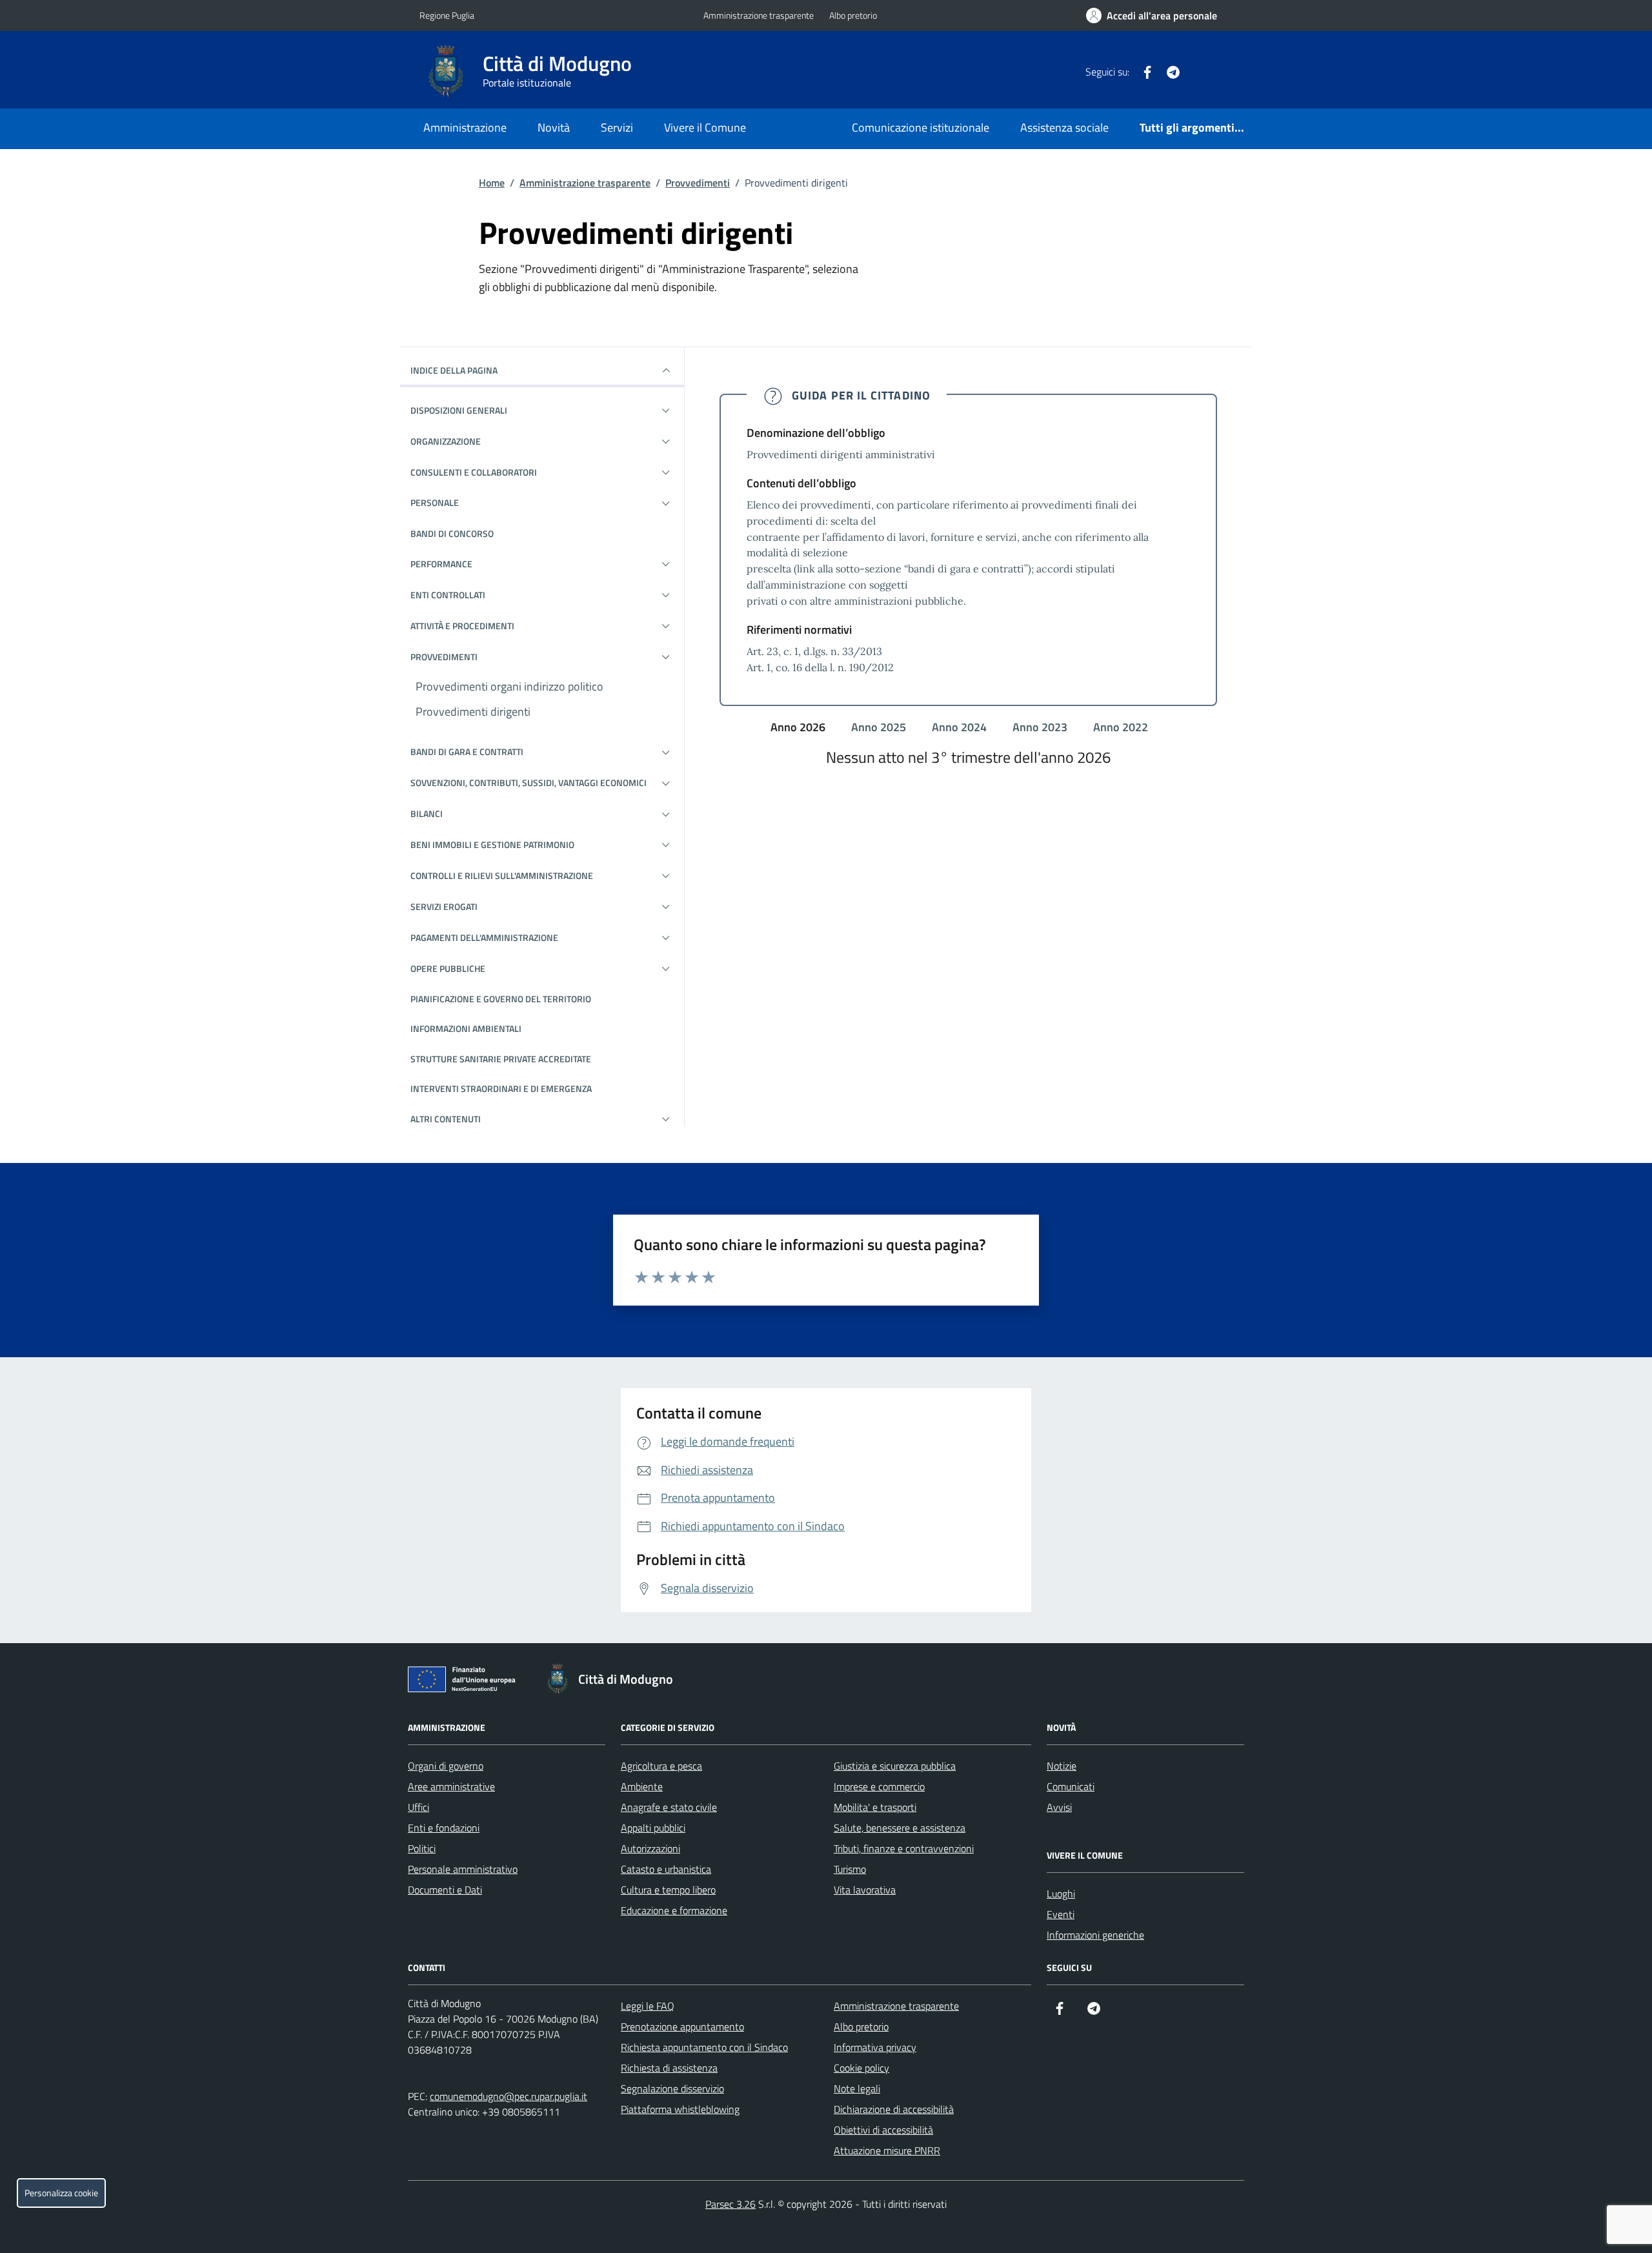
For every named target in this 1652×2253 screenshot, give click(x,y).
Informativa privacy (875, 2047)
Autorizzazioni (650, 1848)
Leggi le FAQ (648, 2006)
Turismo (850, 1869)
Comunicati (1071, 1786)
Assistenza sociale (1064, 127)
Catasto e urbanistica (666, 1869)
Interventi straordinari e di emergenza (501, 1088)
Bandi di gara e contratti (467, 752)
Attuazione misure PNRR (887, 2150)
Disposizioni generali (459, 410)
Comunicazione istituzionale (921, 127)
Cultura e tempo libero (668, 1890)
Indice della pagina (454, 370)
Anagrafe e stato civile (669, 1807)
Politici (422, 1848)
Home (492, 183)
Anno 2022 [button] (1122, 727)
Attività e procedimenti (462, 626)
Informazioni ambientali (466, 1028)
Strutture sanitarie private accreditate (501, 1059)
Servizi (617, 127)
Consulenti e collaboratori (474, 472)
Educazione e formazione (674, 1910)
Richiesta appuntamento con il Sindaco (704, 2047)
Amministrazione (465, 127)
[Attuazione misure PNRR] (465, 1682)
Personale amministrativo (463, 1869)
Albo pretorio (853, 15)
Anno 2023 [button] (1041, 727)
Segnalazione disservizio (672, 2088)
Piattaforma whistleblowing (680, 2109)
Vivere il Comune (705, 127)
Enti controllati (448, 595)
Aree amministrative (451, 1786)
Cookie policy (861, 2068)
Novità (554, 127)
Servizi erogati (444, 906)
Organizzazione (446, 441)
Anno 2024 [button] (961, 727)
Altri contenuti (446, 1119)
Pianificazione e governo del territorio (501, 999)
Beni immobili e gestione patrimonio (492, 844)
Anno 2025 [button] (880, 727)
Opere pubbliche (448, 968)
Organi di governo (446, 1766)
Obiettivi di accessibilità (883, 2130)
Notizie (1062, 1766)
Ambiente (642, 1786)
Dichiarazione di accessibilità (894, 2109)
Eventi (1061, 1914)
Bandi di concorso (452, 533)
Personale (435, 502)
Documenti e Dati (445, 1890)
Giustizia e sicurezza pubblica (895, 1766)
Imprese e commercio (879, 1786)
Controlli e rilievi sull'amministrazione (502, 875)
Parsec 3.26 (730, 2204)
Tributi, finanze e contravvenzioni (904, 1848)
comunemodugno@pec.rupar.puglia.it (509, 2096)
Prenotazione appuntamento (682, 2026)
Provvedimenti (698, 183)
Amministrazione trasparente (759, 15)
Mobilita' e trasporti (875, 1807)
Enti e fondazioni (444, 1828)
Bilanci (427, 813)
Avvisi (1059, 1807)
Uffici (418, 1807)
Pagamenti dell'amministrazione (484, 937)
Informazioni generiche (1095, 1935)
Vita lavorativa (865, 1890)
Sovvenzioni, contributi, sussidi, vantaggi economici (529, 783)
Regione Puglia (447, 15)
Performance (441, 564)
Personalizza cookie (61, 2193)
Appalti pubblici (653, 1828)
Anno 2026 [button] (799, 727)
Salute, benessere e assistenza (900, 1828)
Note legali (857, 2088)
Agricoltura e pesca (661, 1766)
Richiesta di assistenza (669, 2068)
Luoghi (1061, 1894)
